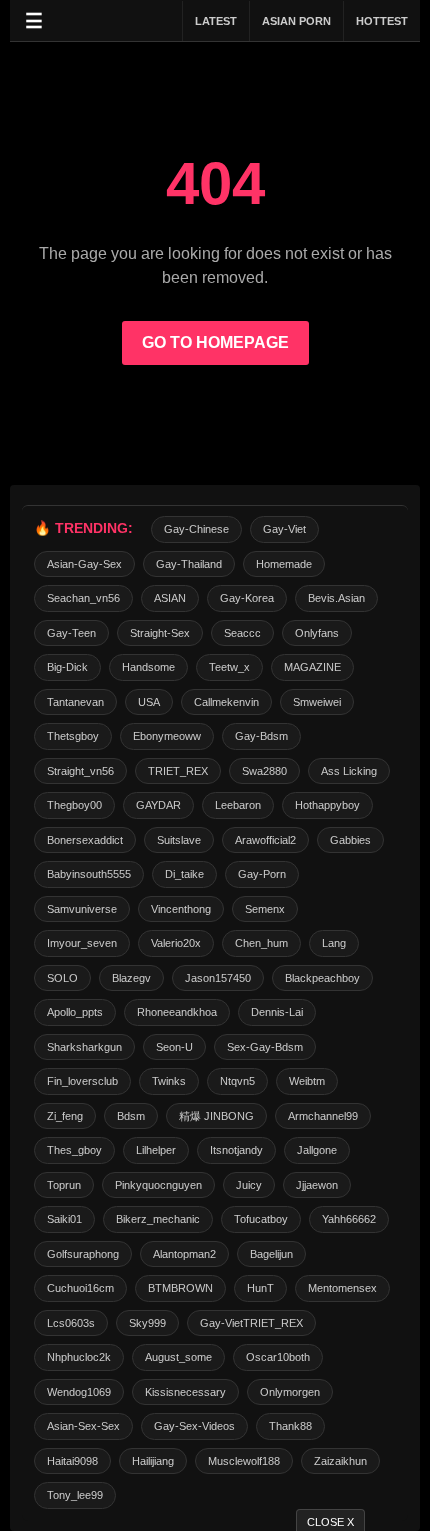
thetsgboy (73, 736)
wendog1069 (79, 1392)
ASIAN (170, 598)
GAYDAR (158, 805)
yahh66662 (349, 1219)
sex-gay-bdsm (265, 1047)
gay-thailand (189, 564)
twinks (169, 1081)
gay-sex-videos (194, 1426)
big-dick (67, 667)
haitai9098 (72, 1461)
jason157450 (218, 978)
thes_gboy (74, 1150)
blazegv (131, 978)
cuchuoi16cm (80, 1288)
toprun (64, 1185)
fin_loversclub (82, 1081)
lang (334, 943)
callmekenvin (226, 702)
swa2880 (264, 771)
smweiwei (317, 702)
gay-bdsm (261, 736)
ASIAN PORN (296, 21)
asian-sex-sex (83, 1426)
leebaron (238, 805)
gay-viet (284, 529)
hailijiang (153, 1461)
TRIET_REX (178, 771)
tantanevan (75, 702)
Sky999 (147, 1323)
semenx (265, 909)
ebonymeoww (167, 736)
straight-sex (160, 633)
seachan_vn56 (83, 598)
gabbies (350, 840)
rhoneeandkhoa (177, 1012)
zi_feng (65, 1116)
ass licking (349, 771)
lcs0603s (71, 1323)
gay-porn (262, 874)
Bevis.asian (336, 598)
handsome (148, 667)
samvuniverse (82, 909)
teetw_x (229, 667)
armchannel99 (323, 1116)
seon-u (174, 1047)
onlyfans (317, 633)
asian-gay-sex (84, 564)
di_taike (184, 874)
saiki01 (64, 1219)
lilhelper (156, 1150)
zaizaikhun (340, 1461)
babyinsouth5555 (89, 874)
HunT (260, 1288)
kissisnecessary (185, 1392)
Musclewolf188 (244, 1461)
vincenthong (181, 909)
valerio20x (176, 943)
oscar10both (278, 1357)
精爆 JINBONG (216, 1116)
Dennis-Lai (277, 1012)
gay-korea (247, 598)
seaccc (242, 633)
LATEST (216, 21)
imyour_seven (82, 943)
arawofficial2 (265, 840)
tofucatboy (261, 1219)
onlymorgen (290, 1392)
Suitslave (179, 840)
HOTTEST (382, 21)
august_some (178, 1357)
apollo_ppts (75, 1012)
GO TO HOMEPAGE (215, 342)
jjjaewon (317, 1185)
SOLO (62, 978)
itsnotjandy (236, 1150)
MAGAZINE (312, 667)
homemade (284, 564)
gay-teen (71, 633)
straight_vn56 (80, 771)
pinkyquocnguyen (158, 1185)
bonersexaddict (85, 840)
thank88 (290, 1426)
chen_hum (261, 943)
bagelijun (271, 1254)
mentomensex (342, 1288)
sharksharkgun (84, 1047)
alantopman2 (184, 1254)
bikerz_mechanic (158, 1219)
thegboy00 (74, 805)
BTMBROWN (180, 1288)
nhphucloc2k (79, 1357)
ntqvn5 (237, 1081)
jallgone (317, 1150)
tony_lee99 (75, 1495)
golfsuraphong (83, 1254)
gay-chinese (196, 529)
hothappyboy (327, 805)
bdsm (131, 1116)
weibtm (307, 1081)
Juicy (249, 1185)
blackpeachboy (322, 978)
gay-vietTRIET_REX (251, 1323)
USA (149, 702)
